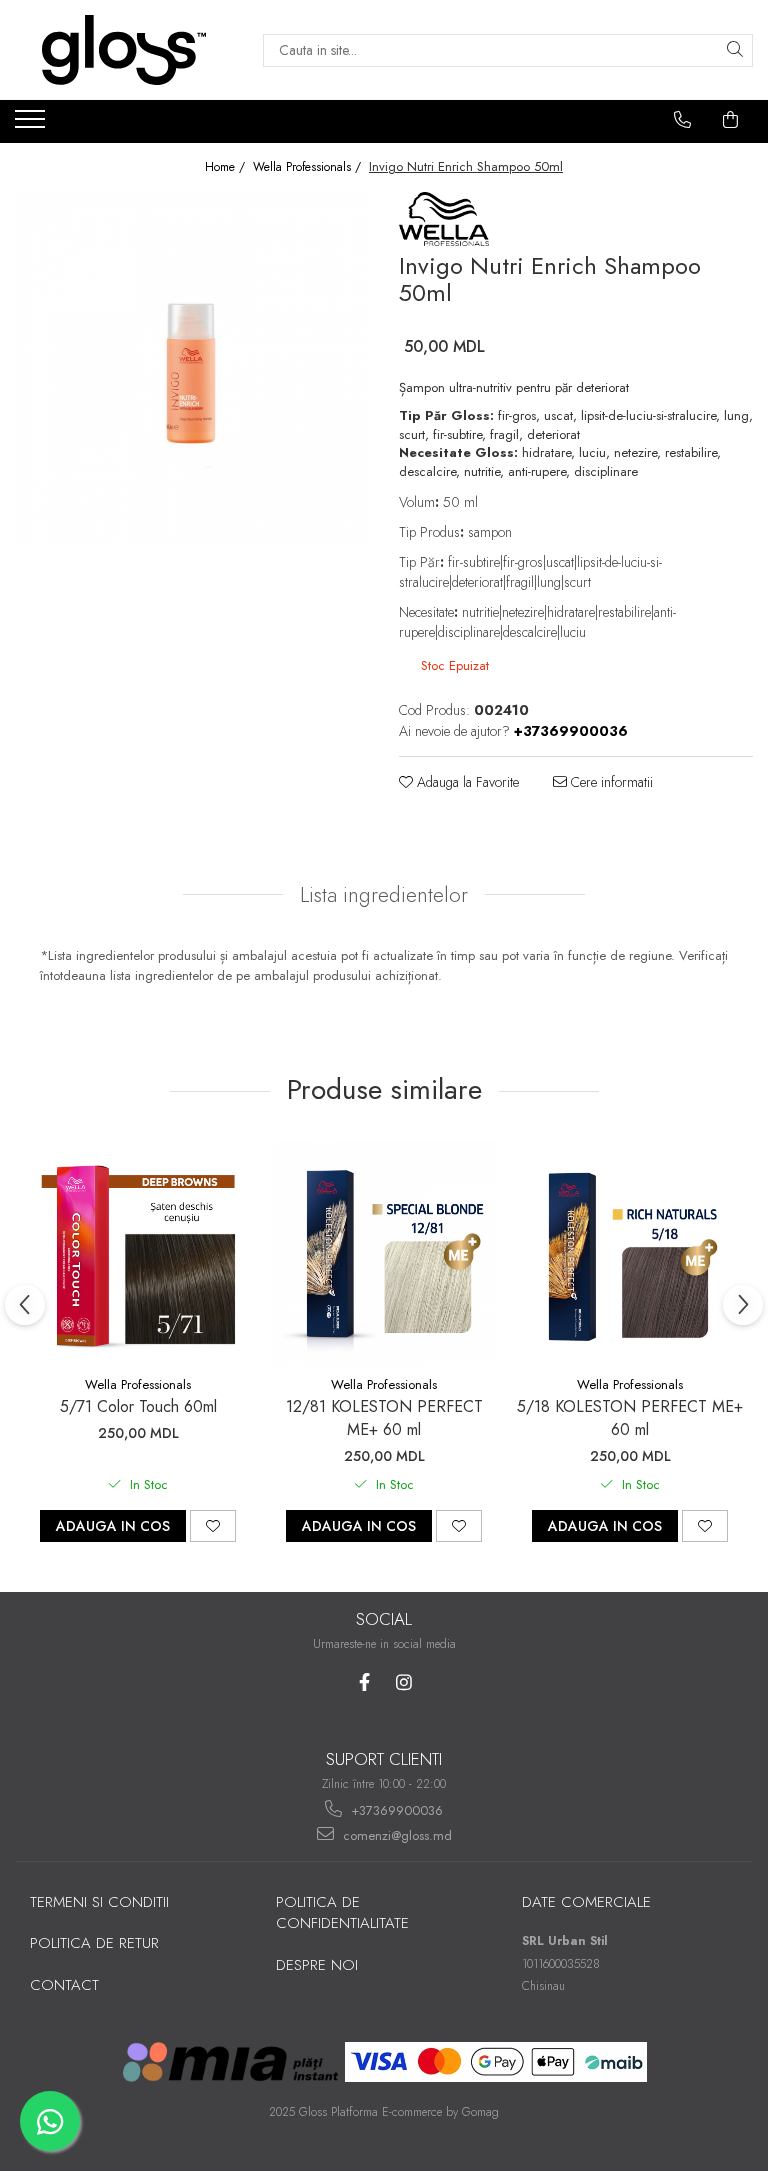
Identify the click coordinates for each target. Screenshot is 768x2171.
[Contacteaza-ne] (683, 120)
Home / (227, 167)
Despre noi (317, 1965)
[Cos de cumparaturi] (731, 120)
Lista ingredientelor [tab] (384, 895)
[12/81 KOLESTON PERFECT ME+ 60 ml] (384, 1253)
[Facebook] (364, 1682)
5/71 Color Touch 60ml (138, 1406)
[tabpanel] (192, 369)
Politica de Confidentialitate (342, 1912)
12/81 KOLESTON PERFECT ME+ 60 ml (384, 1418)
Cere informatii (610, 782)
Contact (64, 1985)
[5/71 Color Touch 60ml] (138, 1253)
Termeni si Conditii (99, 1902)
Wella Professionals (138, 1384)
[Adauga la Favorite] (213, 1526)
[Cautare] (735, 50)
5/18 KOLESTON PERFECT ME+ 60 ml (630, 1418)
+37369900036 (395, 1810)
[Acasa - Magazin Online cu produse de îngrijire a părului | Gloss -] (124, 50)
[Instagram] (403, 1682)
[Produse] (32, 125)
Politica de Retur (94, 1943)
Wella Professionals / (309, 167)
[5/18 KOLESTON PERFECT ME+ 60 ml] (630, 1253)
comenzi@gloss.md (395, 1835)
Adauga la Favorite (466, 782)
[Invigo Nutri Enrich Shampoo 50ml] (192, 369)
